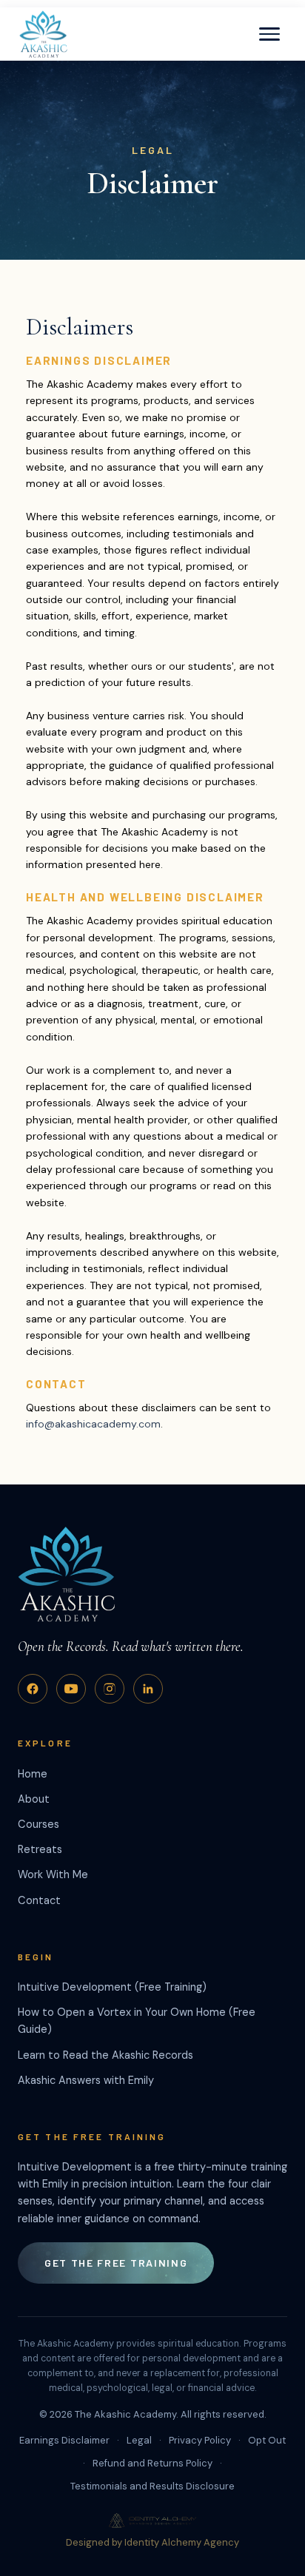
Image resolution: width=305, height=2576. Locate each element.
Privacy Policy (200, 2440)
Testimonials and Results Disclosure (152, 2486)
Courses (38, 1824)
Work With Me (53, 1874)
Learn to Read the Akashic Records (105, 2055)
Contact (39, 1900)
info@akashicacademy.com (93, 1424)
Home (33, 1774)
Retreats (40, 1849)
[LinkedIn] (148, 1689)
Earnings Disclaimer (64, 2440)
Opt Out (267, 2440)
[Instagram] (110, 1689)
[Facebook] (33, 1689)
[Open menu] (269, 34)
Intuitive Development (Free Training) (112, 1987)
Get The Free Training (116, 2263)
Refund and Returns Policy (152, 2463)
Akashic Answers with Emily (86, 2080)
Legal (139, 2440)
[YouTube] (71, 1689)
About (34, 1799)
